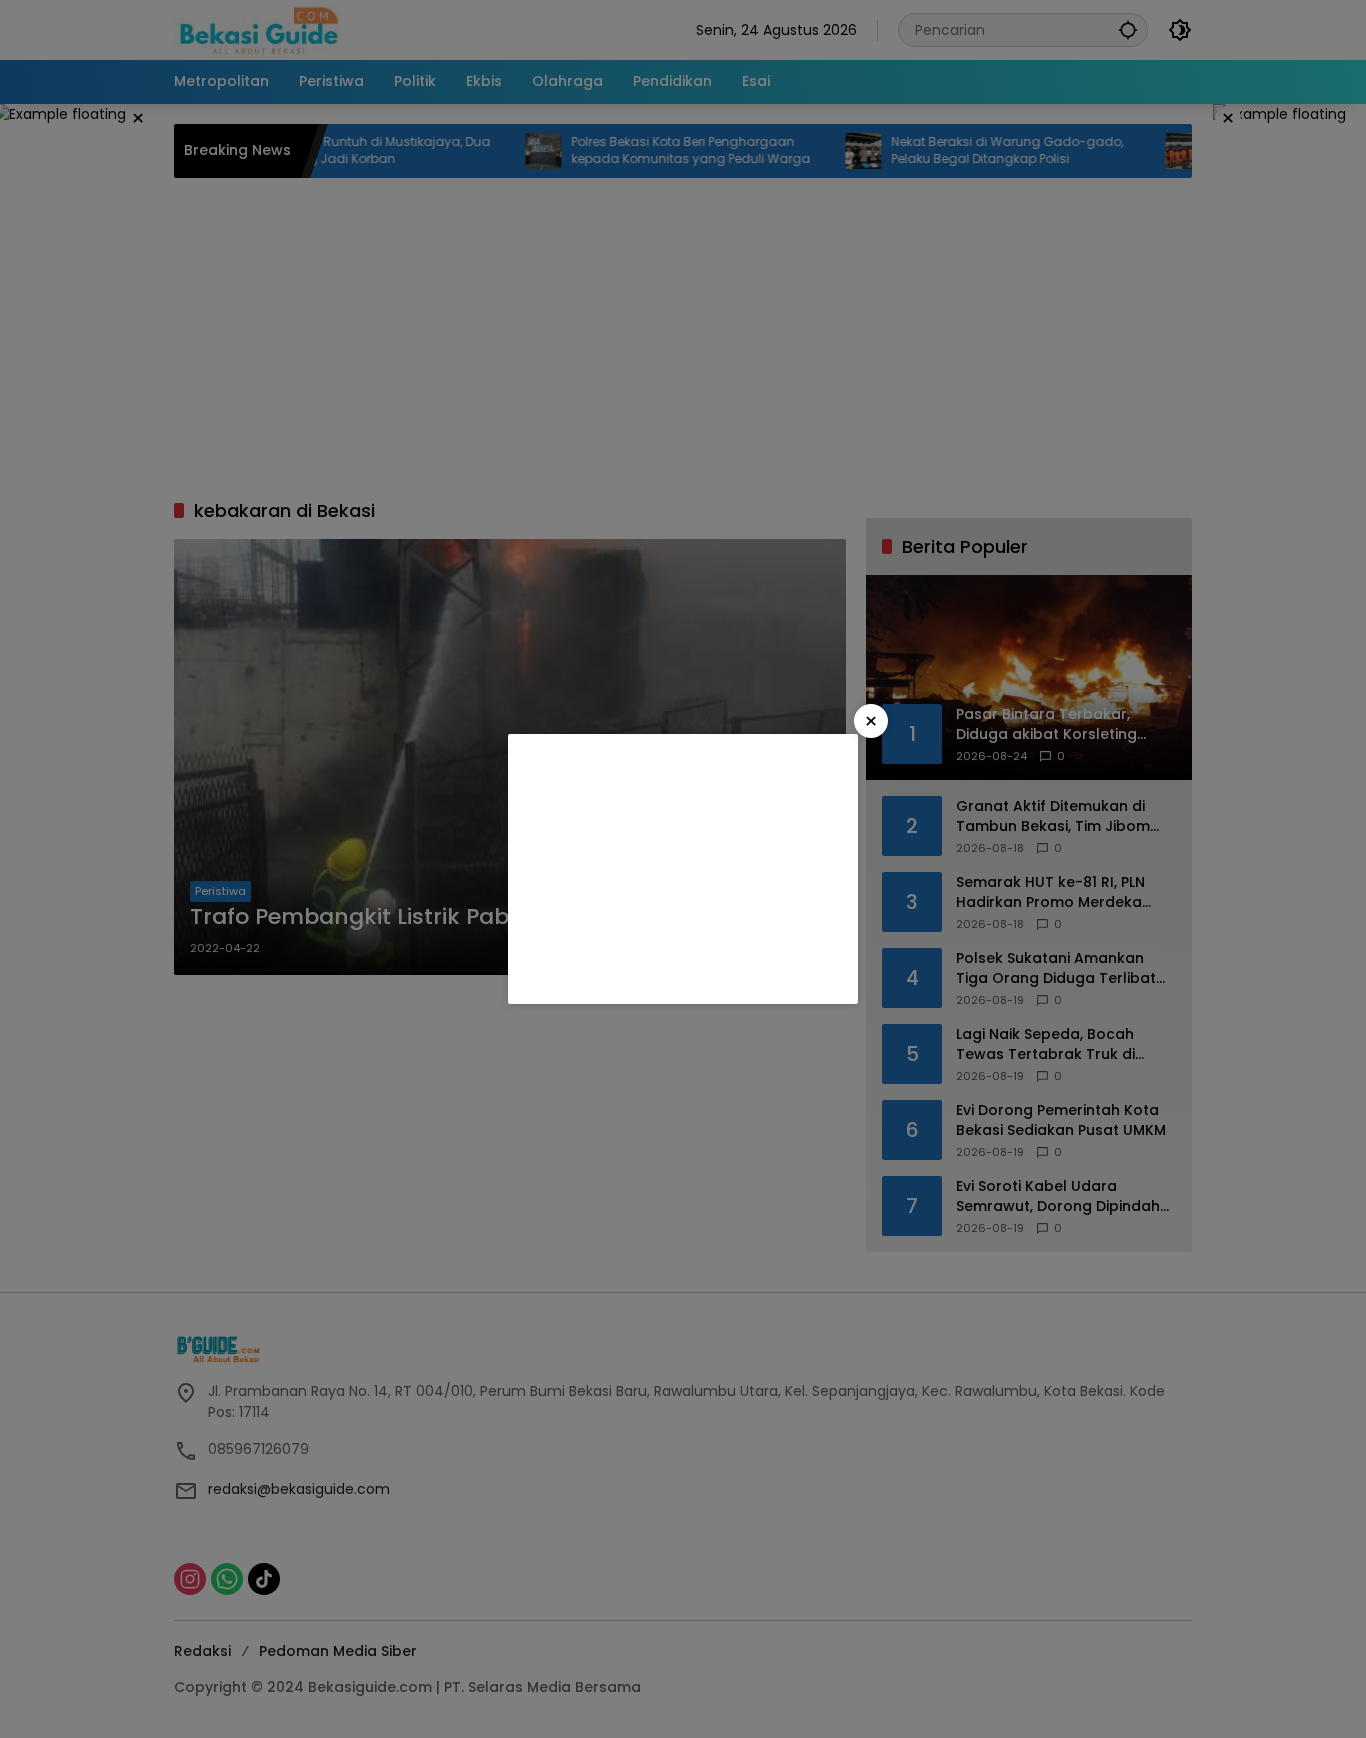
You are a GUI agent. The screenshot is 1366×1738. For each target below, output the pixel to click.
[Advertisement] (683, 869)
